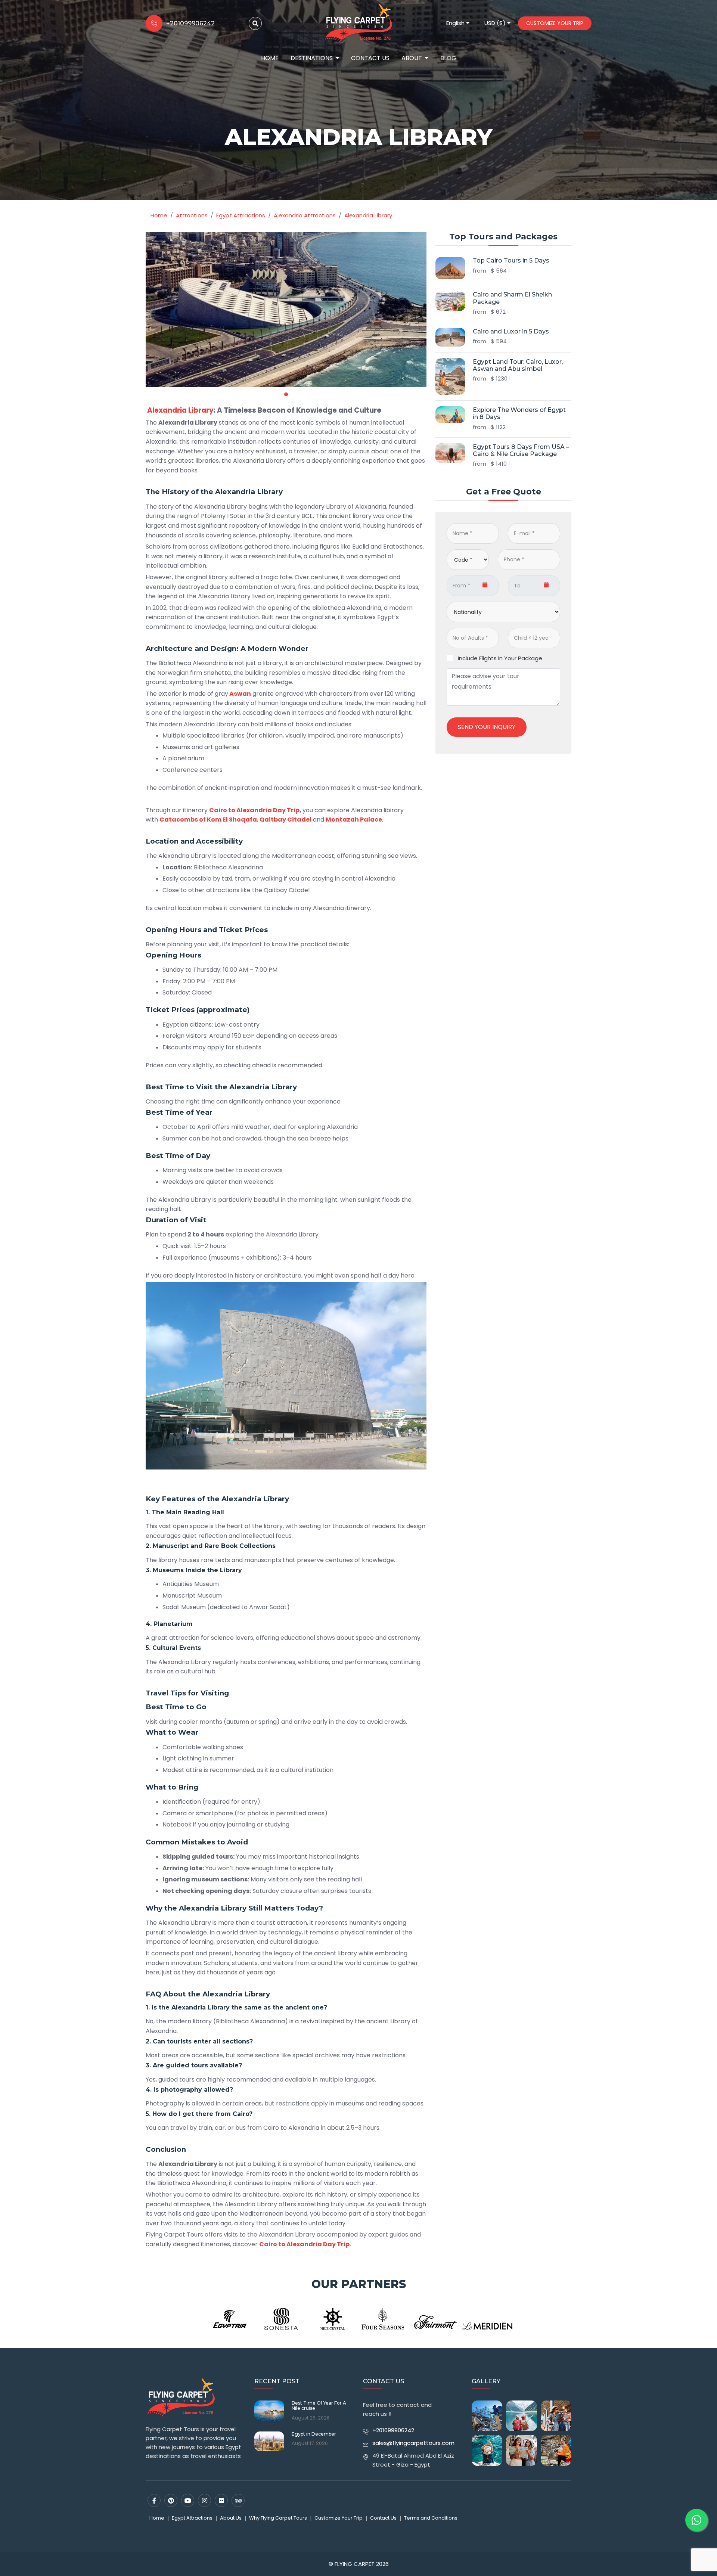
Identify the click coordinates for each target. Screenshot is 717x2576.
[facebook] (154, 2500)
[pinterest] (171, 2500)
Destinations (312, 58)
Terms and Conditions (431, 2518)
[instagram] (204, 2500)
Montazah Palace (354, 820)
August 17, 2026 (310, 2443)
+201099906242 (393, 2430)
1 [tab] (286, 394)
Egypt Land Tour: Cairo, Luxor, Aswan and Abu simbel (518, 365)
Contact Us (370, 58)
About (412, 58)
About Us (231, 2518)
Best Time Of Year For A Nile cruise (319, 2406)
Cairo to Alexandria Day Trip (254, 810)
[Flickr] (221, 2500)
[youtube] (188, 2500)
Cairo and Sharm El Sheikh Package (512, 298)
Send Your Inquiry (487, 727)
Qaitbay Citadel (285, 820)
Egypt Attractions (192, 2518)
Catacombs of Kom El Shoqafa (208, 820)
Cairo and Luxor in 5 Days (511, 331)
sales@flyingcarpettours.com (413, 2443)
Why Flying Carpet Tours (278, 2518)
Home (270, 58)
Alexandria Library (180, 410)
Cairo (240, 2114)
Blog (448, 58)
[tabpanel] (286, 309)
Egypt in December (314, 2434)
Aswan (240, 694)
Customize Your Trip (555, 23)
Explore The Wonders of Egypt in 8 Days (519, 413)
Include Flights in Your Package (500, 658)
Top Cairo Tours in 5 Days (511, 260)
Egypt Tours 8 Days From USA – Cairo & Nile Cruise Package (521, 450)
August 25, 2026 (311, 2418)
